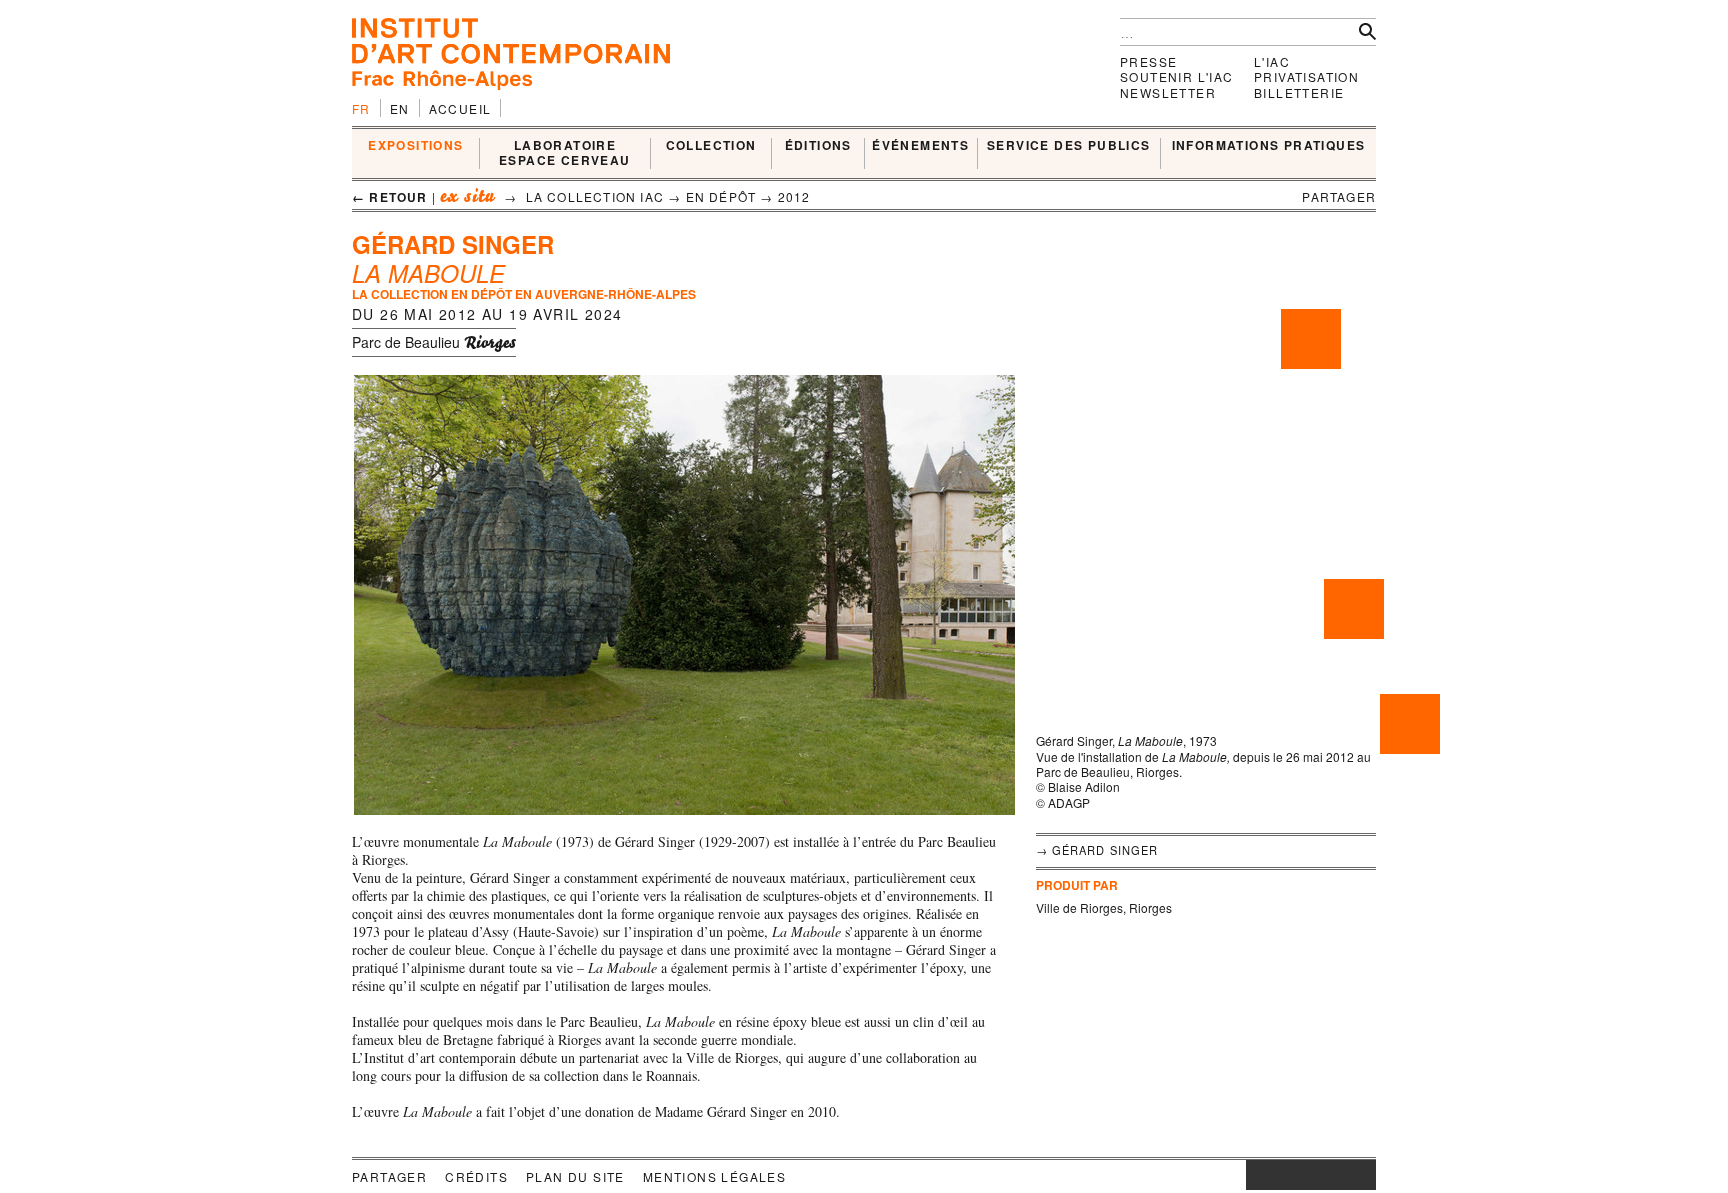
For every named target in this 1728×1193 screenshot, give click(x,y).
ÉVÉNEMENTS (920, 146)
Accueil (460, 108)
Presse (1148, 61)
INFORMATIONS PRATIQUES (1269, 146)
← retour (390, 197)
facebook (1276, 1175)
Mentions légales (714, 1176)
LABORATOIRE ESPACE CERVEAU (565, 153)
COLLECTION (711, 146)
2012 (794, 196)
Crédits (476, 1176)
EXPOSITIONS (415, 146)
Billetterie (1299, 92)
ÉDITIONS (818, 146)
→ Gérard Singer (1097, 850)
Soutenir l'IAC (1177, 76)
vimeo (1331, 1175)
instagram (1256, 1175)
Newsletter (1168, 92)
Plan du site (575, 1176)
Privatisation (1306, 76)
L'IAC (1272, 61)
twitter (1301, 1175)
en (400, 108)
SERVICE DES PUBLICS (1069, 146)
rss (1361, 1175)
